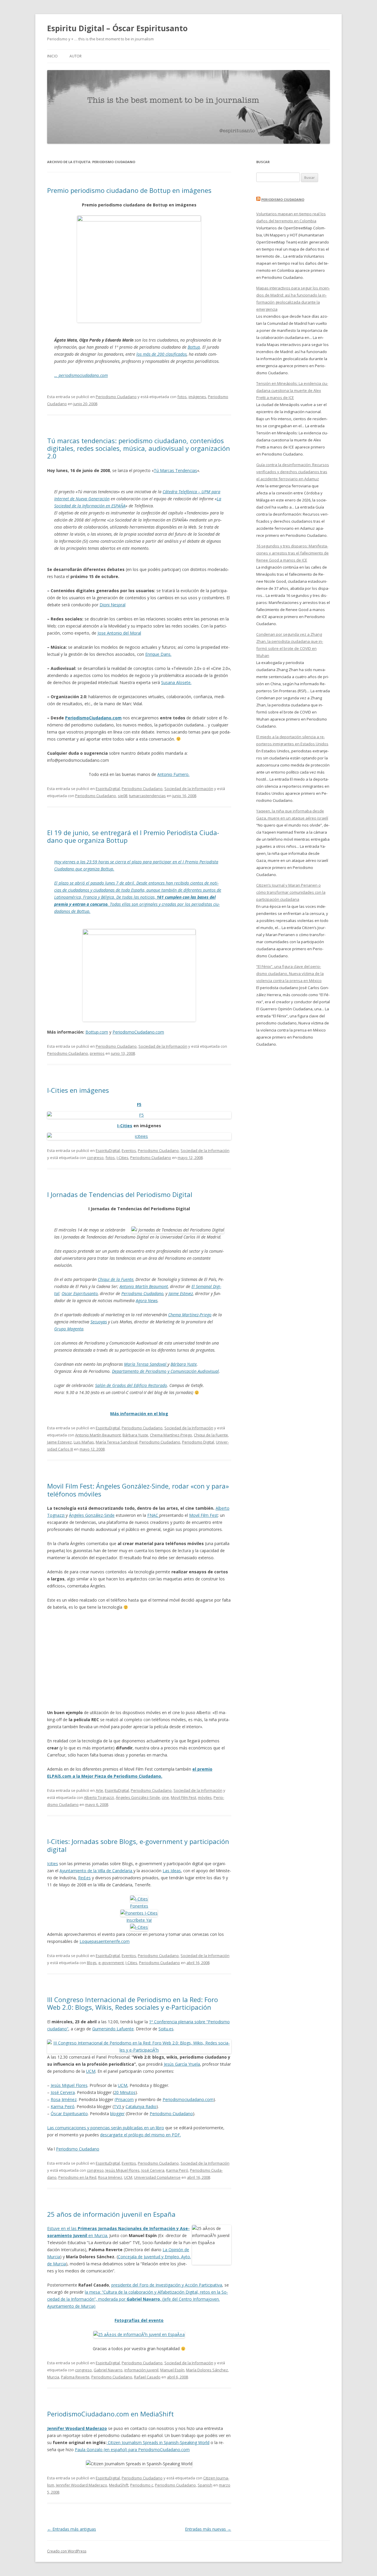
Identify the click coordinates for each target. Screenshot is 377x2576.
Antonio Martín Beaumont (144, 1286)
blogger (117, 2114)
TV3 (118, 2106)
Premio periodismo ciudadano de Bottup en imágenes (129, 190)
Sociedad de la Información (189, 789)
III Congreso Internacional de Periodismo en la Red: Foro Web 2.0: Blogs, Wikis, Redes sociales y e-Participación (133, 2003)
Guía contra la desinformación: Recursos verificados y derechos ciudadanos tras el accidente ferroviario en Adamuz (293, 472)
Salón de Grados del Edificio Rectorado (131, 1385)
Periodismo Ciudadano (116, 397)
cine (165, 1797)
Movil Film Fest (204, 1515)
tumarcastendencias (147, 796)
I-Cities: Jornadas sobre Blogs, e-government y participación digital (138, 1845)
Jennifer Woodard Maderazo (82, 2485)
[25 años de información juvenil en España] (139, 2334)
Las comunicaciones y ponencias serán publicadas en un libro (106, 2128)
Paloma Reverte (75, 2377)
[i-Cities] (139, 1927)
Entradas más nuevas (208, 2529)
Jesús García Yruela (182, 2064)
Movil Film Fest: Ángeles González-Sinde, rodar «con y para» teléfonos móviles (138, 1490)
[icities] (139, 1136)
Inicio (52, 56)
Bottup (194, 347)
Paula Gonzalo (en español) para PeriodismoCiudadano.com (132, 2450)
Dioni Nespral (113, 605)
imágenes (197, 397)
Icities (53, 1864)
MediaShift (119, 2485)
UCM (91, 2071)
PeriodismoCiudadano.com (93, 718)
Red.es (84, 1878)
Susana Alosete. (176, 682)
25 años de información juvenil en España (111, 2214)
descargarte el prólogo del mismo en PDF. (140, 2135)
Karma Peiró (63, 2106)
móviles (205, 1797)
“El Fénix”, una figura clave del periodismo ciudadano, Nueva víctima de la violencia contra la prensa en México (290, 974)
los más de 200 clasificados (162, 354)
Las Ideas (172, 1871)
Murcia (53, 2377)
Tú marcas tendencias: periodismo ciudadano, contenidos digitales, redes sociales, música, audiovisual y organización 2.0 (139, 448)
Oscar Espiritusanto (80, 1293)
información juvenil (141, 2370)
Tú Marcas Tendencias (175, 470)
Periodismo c (142, 2485)
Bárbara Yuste (184, 1364)
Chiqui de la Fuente (116, 1279)
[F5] (139, 1115)
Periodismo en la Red (77, 2177)
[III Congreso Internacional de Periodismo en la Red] (139, 2050)
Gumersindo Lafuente (113, 2029)
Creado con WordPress (67, 2551)
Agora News (147, 1301)
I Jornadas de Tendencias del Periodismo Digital (120, 1194)
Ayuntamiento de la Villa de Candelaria (96, 1871)
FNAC (153, 1515)
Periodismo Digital (198, 1442)
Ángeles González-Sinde (92, 1515)
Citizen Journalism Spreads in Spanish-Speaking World (158, 2442)
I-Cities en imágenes (78, 1090)
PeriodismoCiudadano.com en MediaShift (110, 2414)
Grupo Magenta (69, 1329)
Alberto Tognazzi (99, 1797)
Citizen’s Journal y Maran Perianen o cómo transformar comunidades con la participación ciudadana (291, 892)
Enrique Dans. (158, 654)
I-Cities (125, 1126)
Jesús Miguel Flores (69, 2085)
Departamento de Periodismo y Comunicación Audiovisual (165, 1371)
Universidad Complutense (157, 2177)
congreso (95, 1158)
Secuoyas (99, 1322)
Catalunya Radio (141, 2106)
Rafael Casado (147, 2377)
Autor (76, 56)
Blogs (92, 1963)
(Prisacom (124, 2099)
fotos (182, 397)
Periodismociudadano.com (188, 2099)
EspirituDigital (108, 789)
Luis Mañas (84, 1442)
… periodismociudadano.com (81, 375)
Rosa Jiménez (64, 2099)
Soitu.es (166, 2029)
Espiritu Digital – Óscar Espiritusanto (117, 28)
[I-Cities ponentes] (139, 1913)
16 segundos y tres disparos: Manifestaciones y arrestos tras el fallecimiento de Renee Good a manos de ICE (292, 553)
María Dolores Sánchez (207, 2370)
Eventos (129, 1150)
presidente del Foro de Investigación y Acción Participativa (167, 2285)
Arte (99, 1790)
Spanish (205, 2485)
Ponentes (139, 1906)
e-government (111, 1963)
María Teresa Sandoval (146, 1364)
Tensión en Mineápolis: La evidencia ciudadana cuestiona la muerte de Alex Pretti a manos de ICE (292, 390)
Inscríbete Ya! (139, 1920)
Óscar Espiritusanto (69, 2114)
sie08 (123, 796)
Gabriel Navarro (108, 2370)
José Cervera (63, 2092)
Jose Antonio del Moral (119, 633)
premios (97, 1053)
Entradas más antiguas (72, 2529)
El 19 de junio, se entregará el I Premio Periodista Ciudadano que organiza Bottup (133, 836)
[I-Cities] (139, 1899)
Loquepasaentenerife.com (105, 1941)
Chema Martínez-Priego (190, 1315)
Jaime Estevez (181, 1293)
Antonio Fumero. (173, 774)
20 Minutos (125, 2092)
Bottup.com (97, 1032)
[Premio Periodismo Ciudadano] (139, 933)
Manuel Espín (172, 2370)
